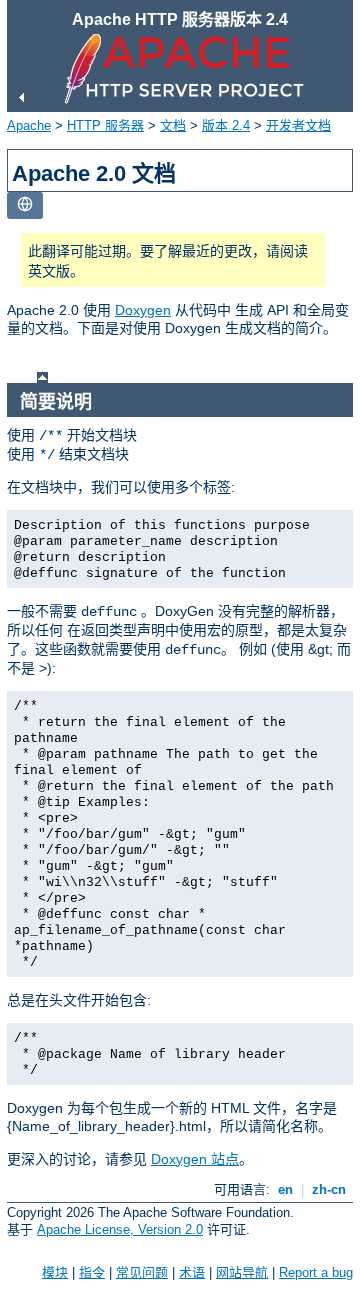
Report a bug (316, 1272)
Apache (29, 125)
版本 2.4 (226, 125)
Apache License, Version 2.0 (120, 1229)
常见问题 (142, 1272)
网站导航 (242, 1272)
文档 (173, 125)
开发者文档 (298, 125)
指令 (92, 1272)
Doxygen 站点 (195, 1159)
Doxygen (143, 310)
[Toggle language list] (25, 205)
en (285, 1189)
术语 (192, 1272)
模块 (55, 1272)
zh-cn (329, 1189)
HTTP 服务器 (105, 125)
